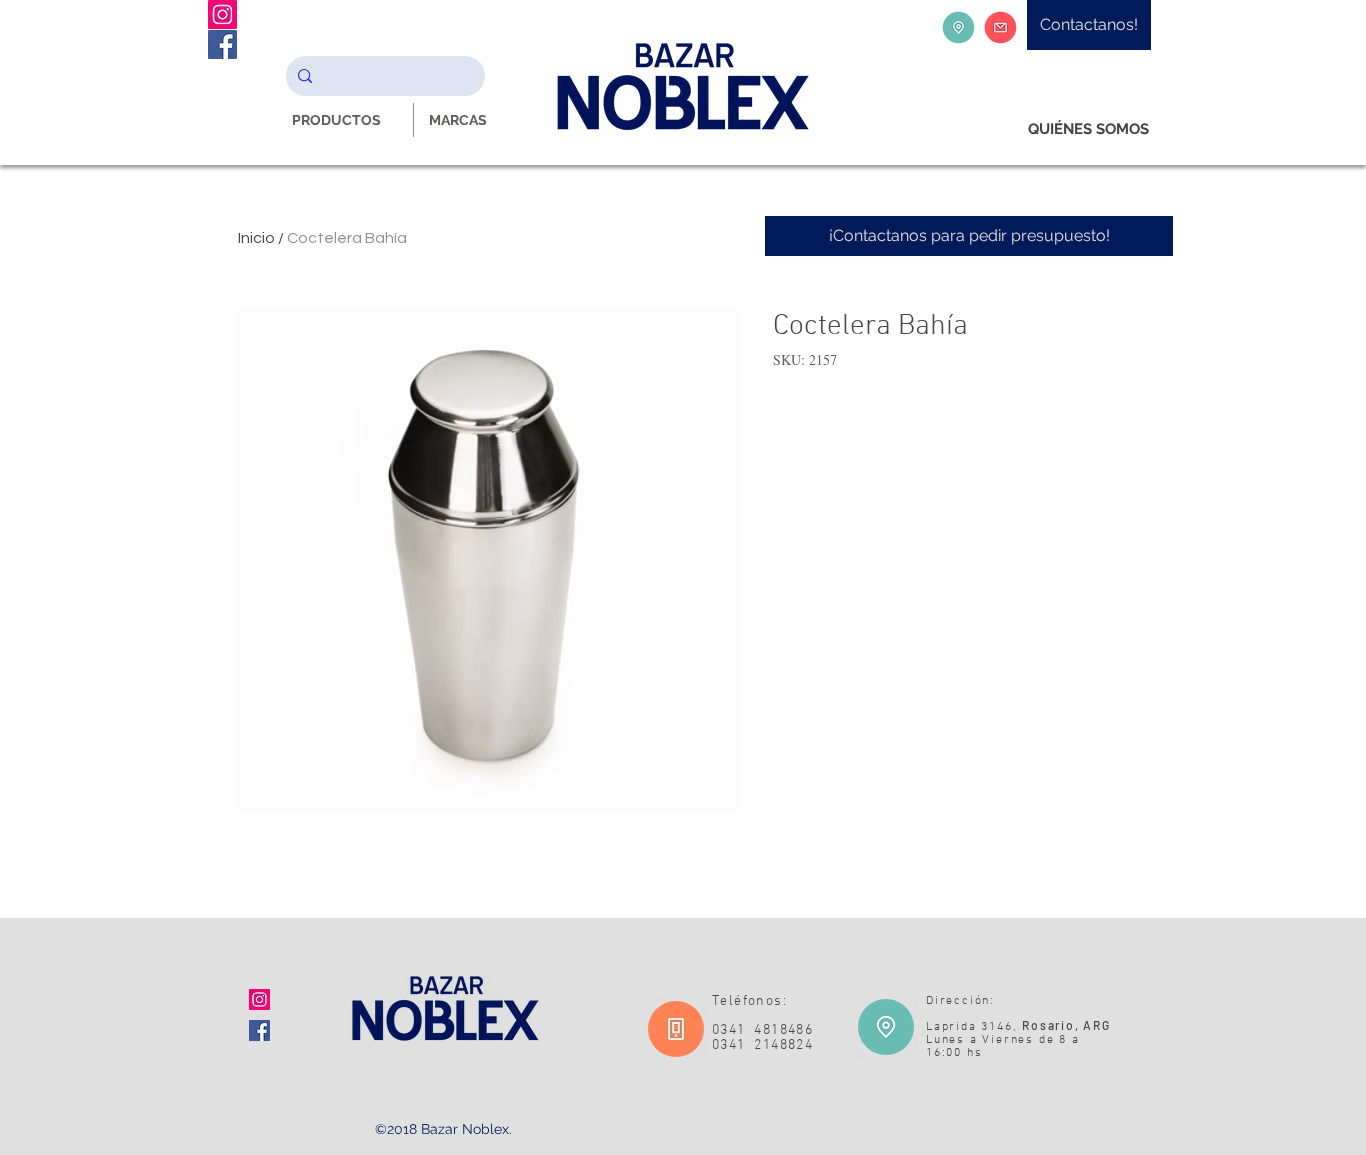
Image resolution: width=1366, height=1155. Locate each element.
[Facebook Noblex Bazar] (222, 44)
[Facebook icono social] (259, 1030)
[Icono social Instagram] (259, 999)
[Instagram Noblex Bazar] (222, 14)
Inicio (256, 238)
